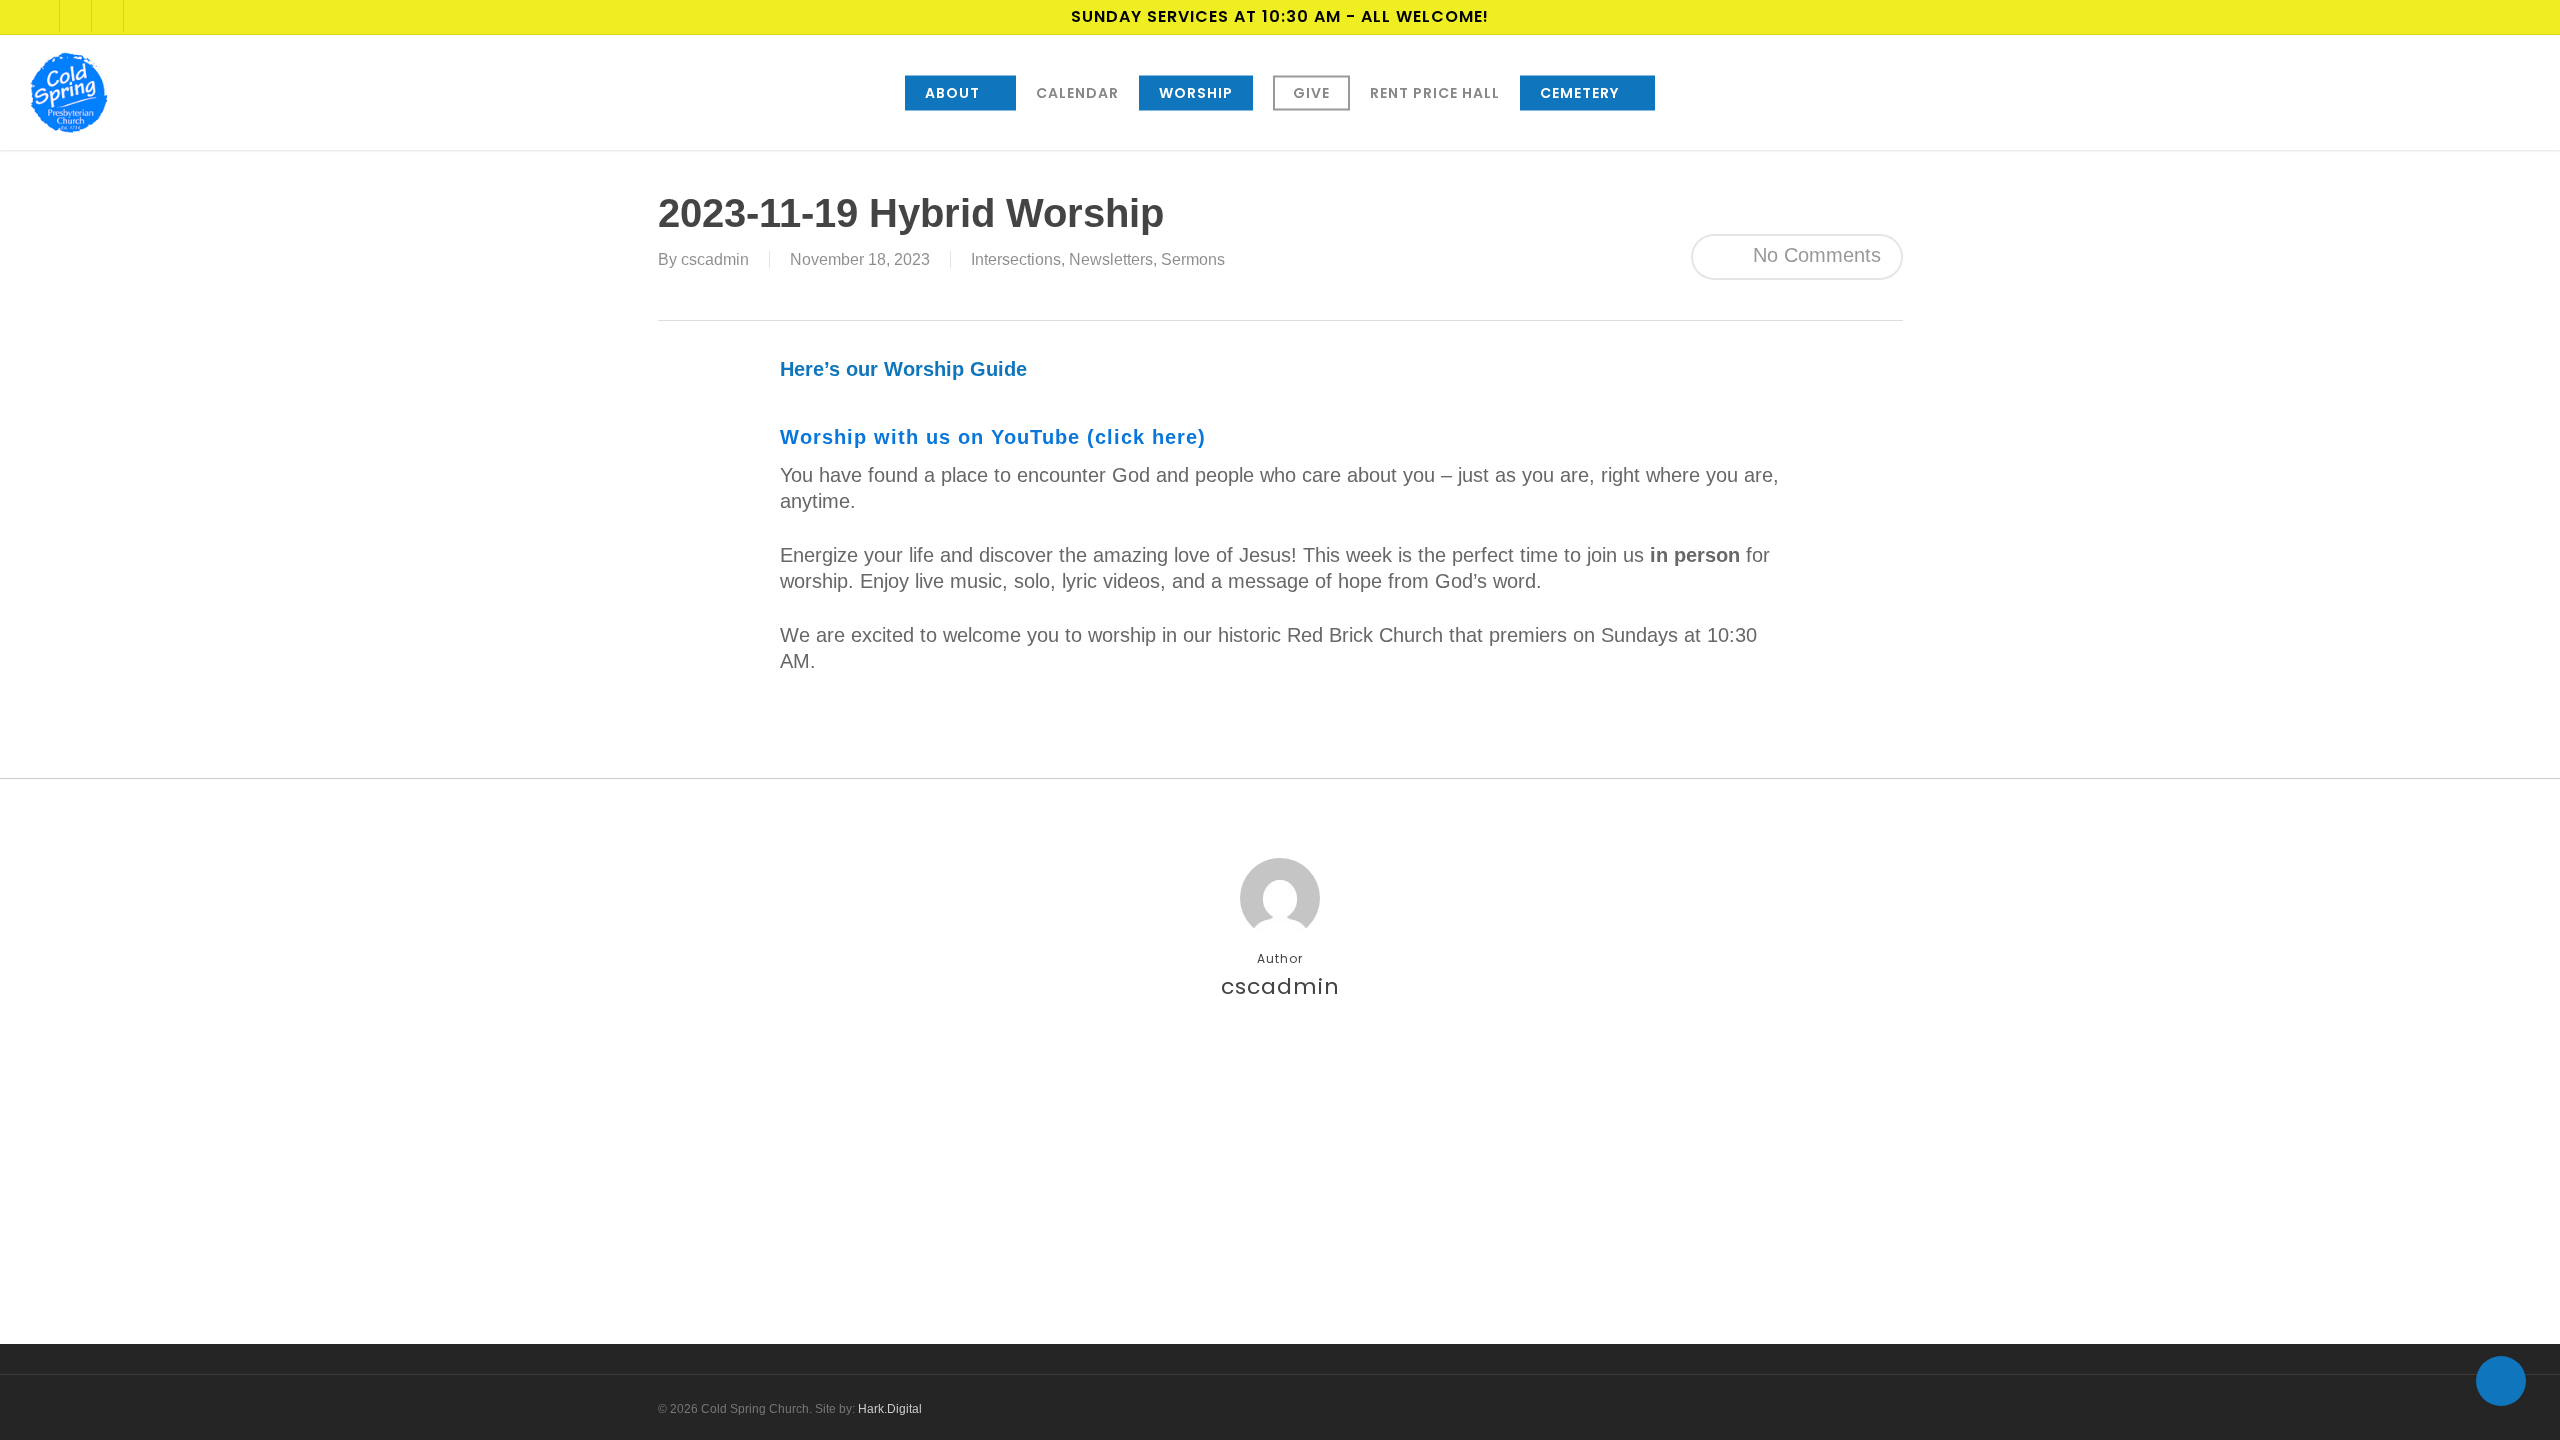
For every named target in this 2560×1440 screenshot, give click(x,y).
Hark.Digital (890, 1409)
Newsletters (1111, 259)
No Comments (1814, 255)
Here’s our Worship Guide (903, 369)
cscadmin (715, 259)
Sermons (1193, 259)
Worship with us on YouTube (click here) (993, 437)
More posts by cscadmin (1280, 1057)
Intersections (1016, 259)
